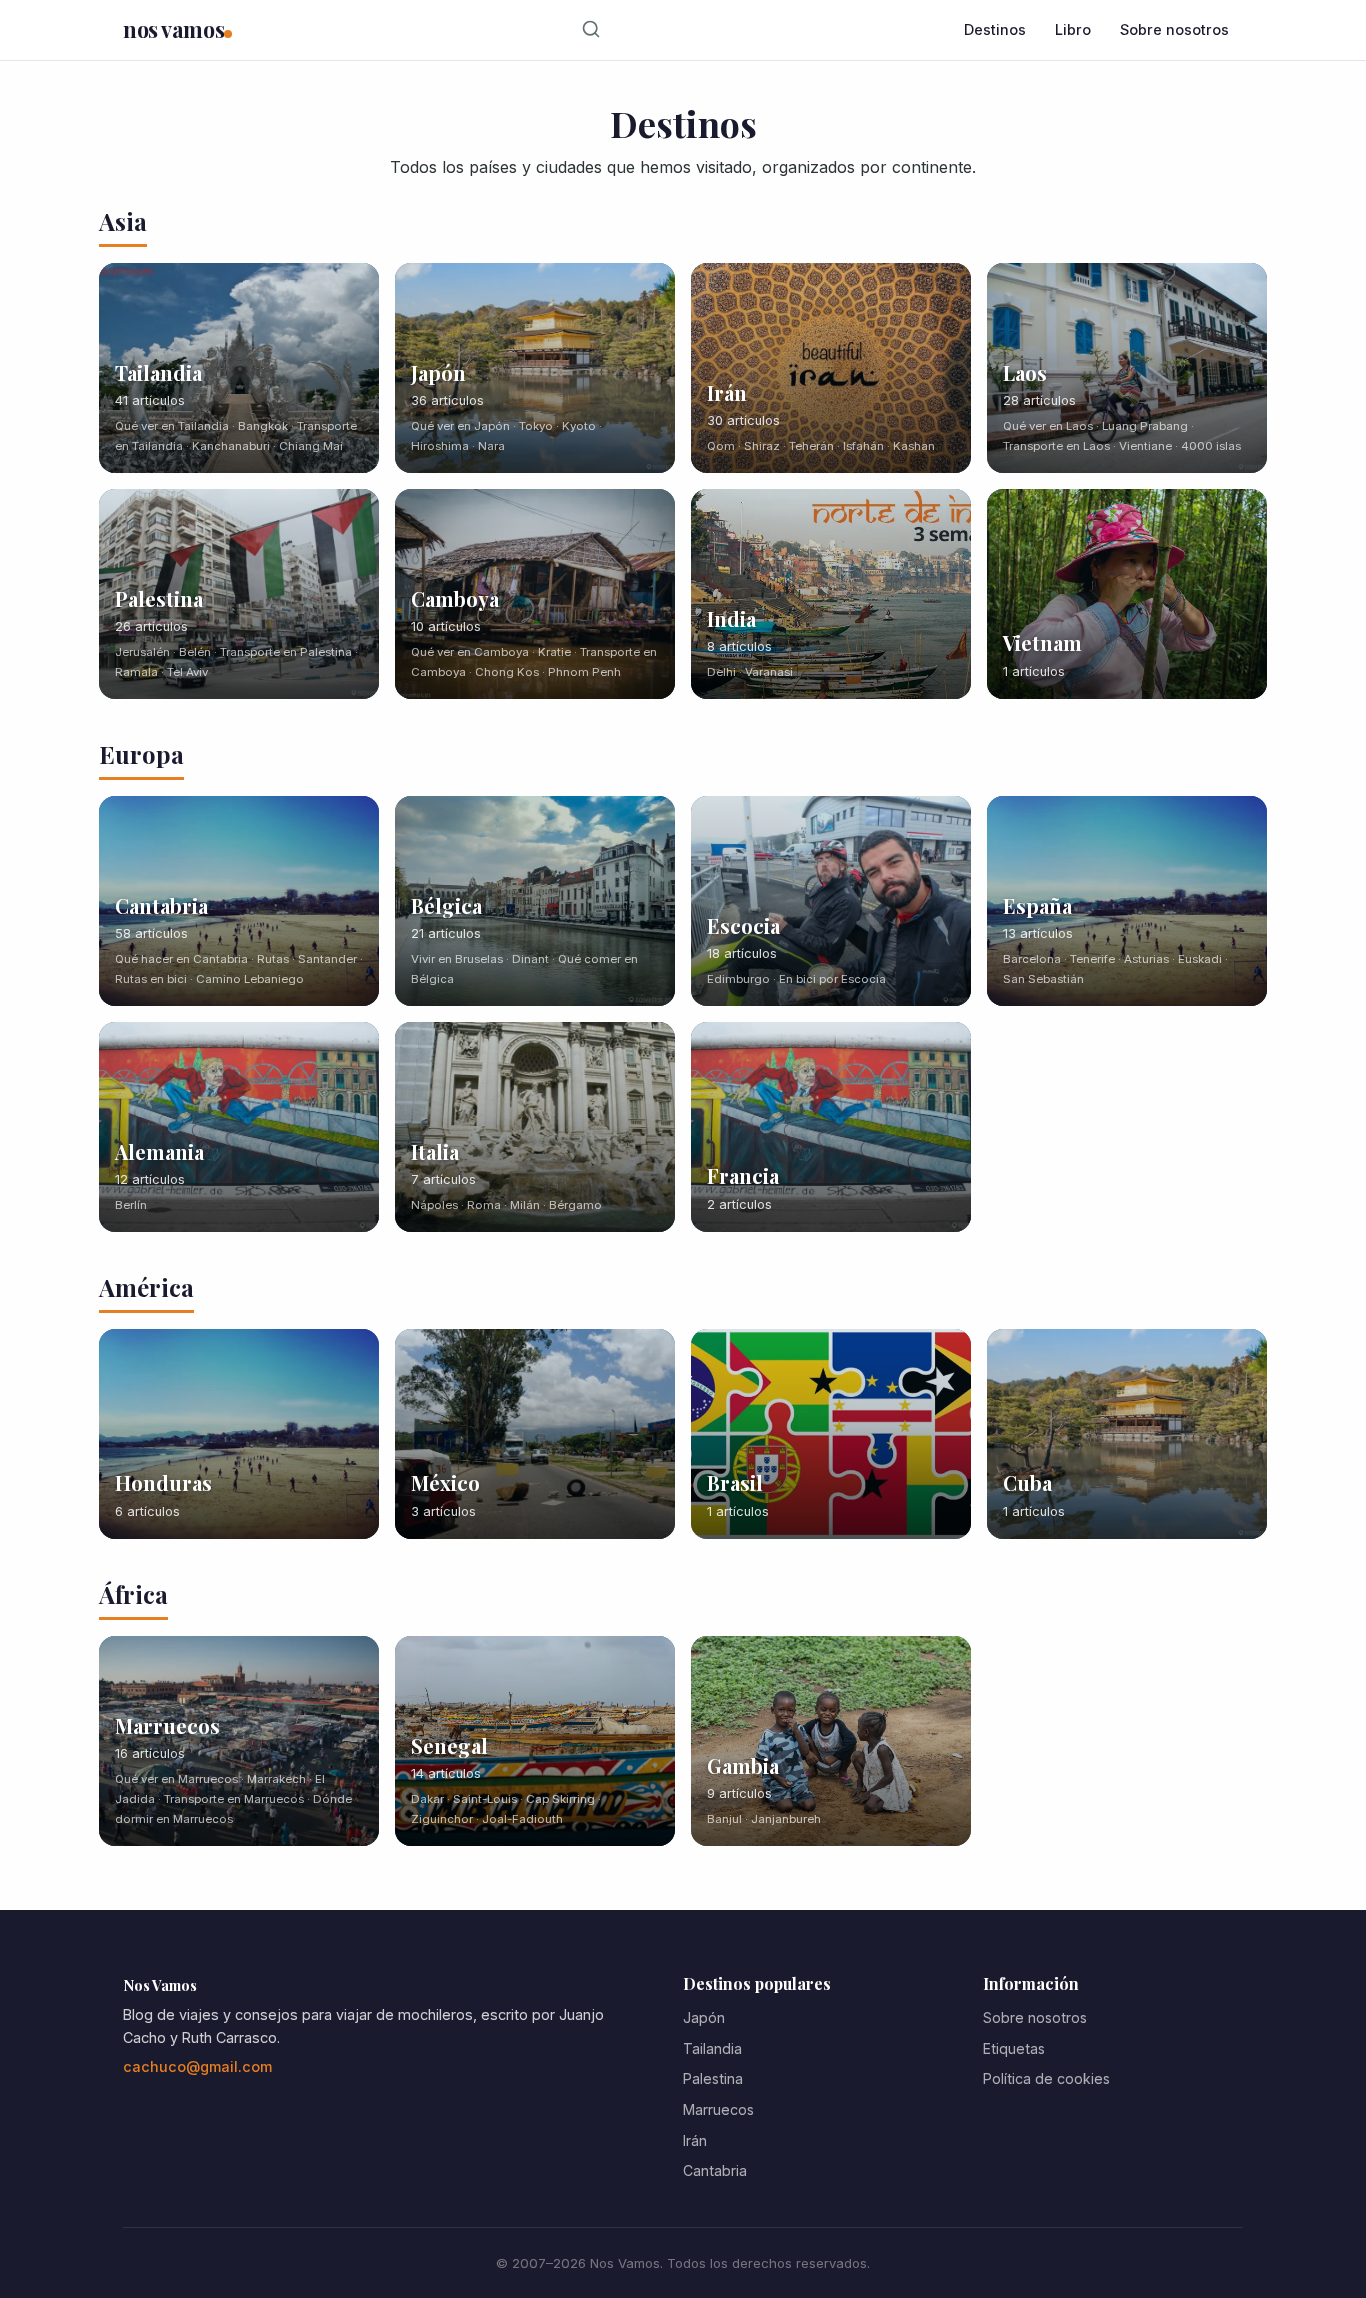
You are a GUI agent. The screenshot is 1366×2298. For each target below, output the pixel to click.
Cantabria (715, 2170)
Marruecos (718, 2109)
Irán (695, 2140)
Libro (1073, 29)
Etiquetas (1014, 2048)
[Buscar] (591, 30)
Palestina (713, 2078)
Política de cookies (1046, 2078)
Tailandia (712, 2048)
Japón (704, 2017)
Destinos (995, 29)
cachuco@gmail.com (197, 2066)
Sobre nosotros (1174, 29)
